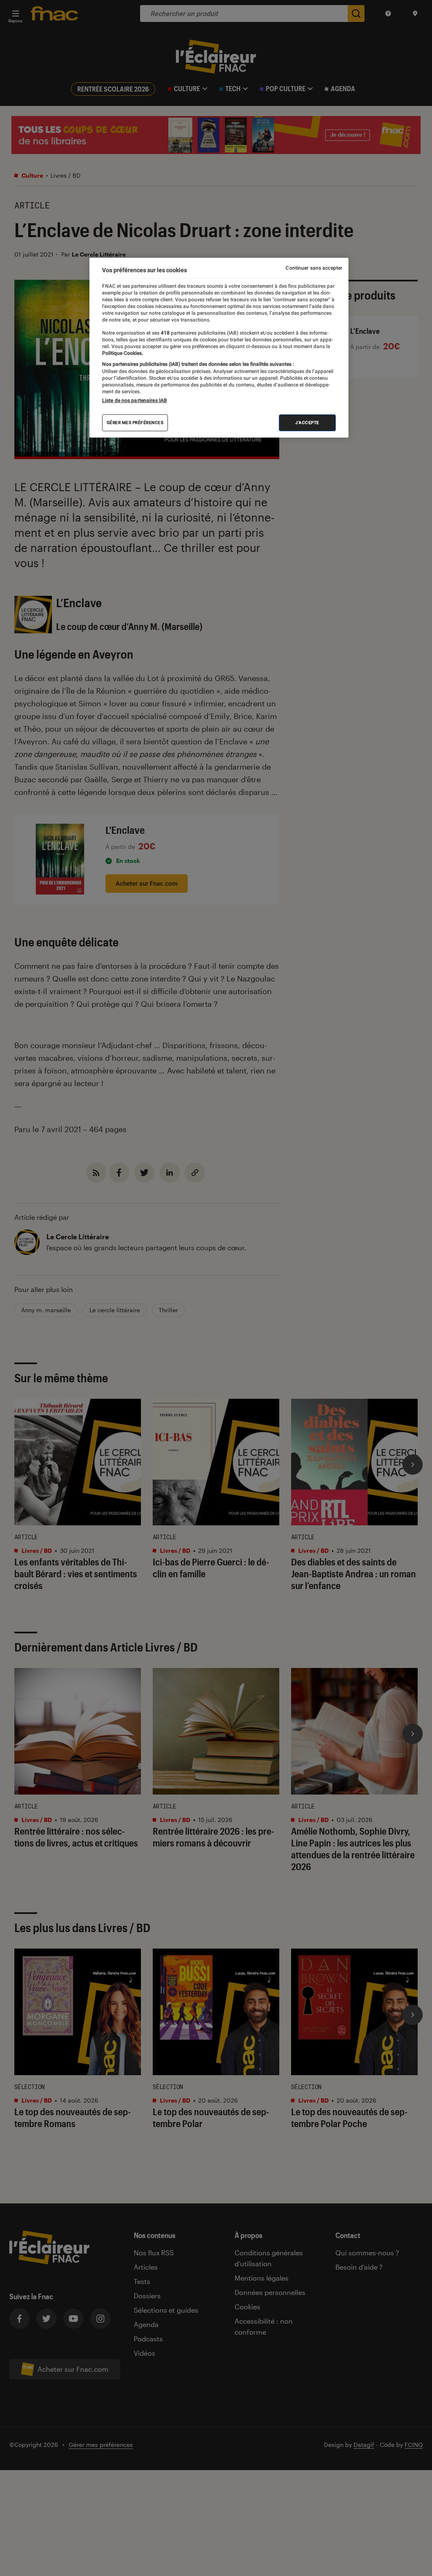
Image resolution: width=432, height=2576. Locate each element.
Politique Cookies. (123, 353)
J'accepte (307, 423)
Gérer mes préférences (135, 423)
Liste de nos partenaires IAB (135, 400)
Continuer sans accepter (314, 268)
